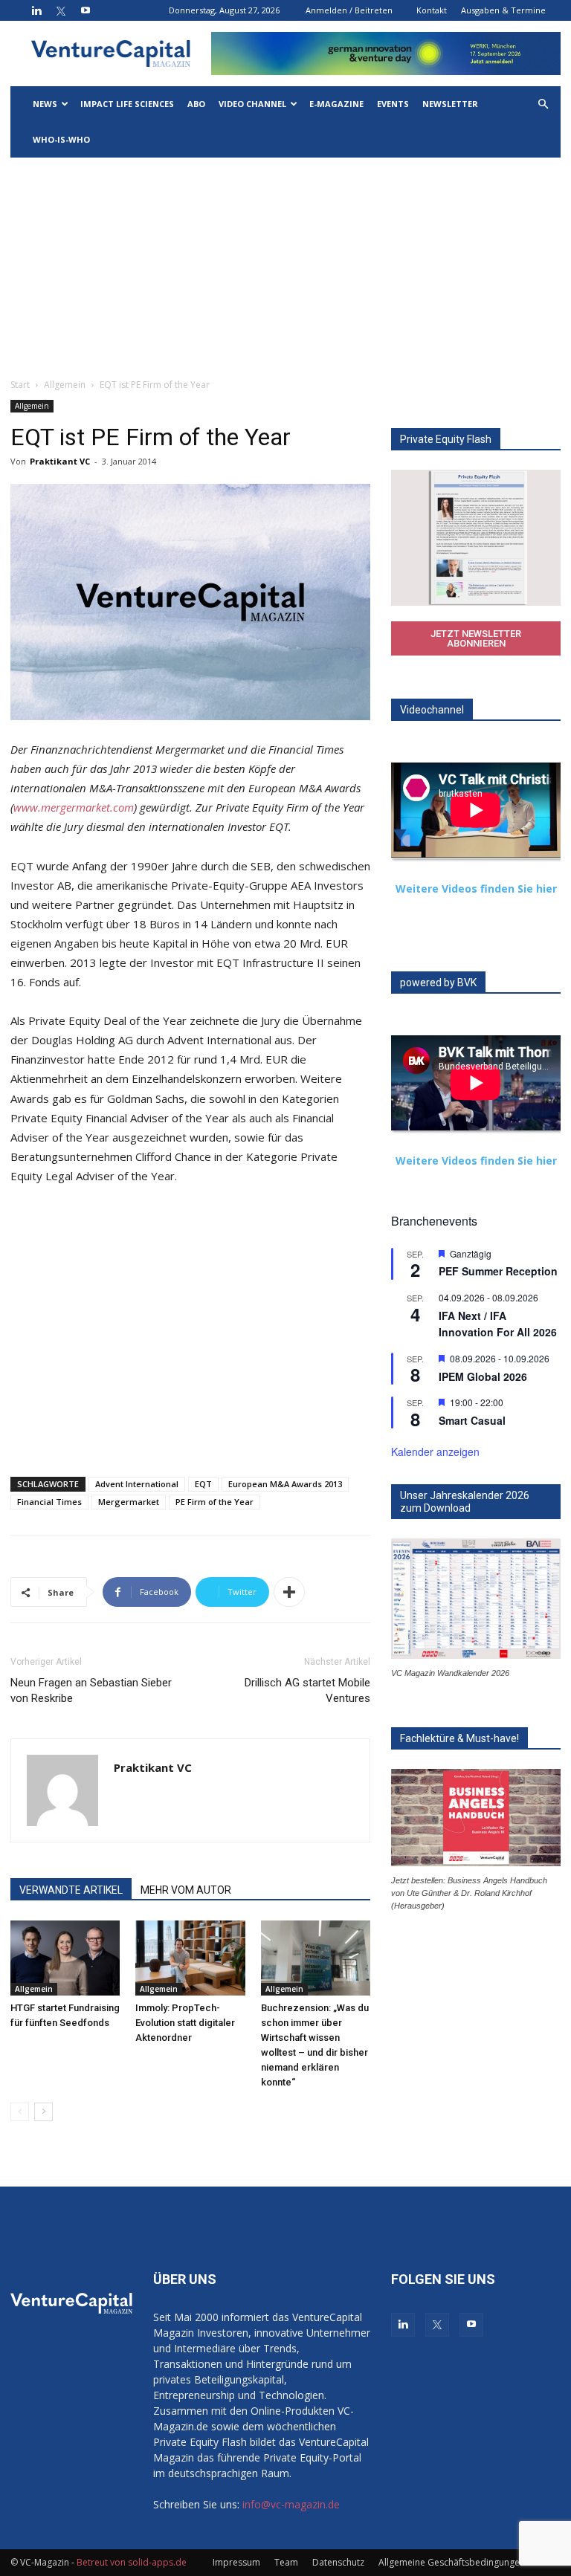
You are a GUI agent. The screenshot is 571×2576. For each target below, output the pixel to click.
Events (393, 104)
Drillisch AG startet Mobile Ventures (307, 1690)
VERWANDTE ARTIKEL (71, 1890)
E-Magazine (336, 104)
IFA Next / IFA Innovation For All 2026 (498, 1324)
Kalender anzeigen (435, 1452)
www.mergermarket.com (74, 807)
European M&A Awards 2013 (285, 1484)
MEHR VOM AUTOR (186, 1890)
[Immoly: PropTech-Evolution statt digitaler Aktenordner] (190, 1958)
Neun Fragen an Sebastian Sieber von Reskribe (91, 1690)
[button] (543, 104)
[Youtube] (86, 10)
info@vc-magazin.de (291, 2504)
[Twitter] (61, 10)
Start (20, 385)
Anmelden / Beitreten (349, 10)
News (45, 104)
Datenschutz (338, 2562)
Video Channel (252, 104)
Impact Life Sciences (127, 104)
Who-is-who (61, 139)
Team (286, 2562)
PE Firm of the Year (214, 1502)
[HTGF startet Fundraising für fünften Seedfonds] (65, 1958)
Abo (196, 104)
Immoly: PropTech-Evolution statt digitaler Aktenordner (185, 2023)
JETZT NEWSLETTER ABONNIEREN (476, 638)
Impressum (236, 2562)
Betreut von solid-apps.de (132, 2562)
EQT (203, 1484)
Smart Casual (472, 1420)
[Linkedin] (36, 10)
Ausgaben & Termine (503, 10)
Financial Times (49, 1502)
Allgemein (65, 385)
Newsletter (450, 104)
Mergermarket (129, 1502)
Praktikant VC (60, 461)
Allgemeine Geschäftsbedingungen (452, 2562)
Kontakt (432, 10)
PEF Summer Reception (498, 1271)
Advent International (137, 1484)
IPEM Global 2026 (483, 1376)
